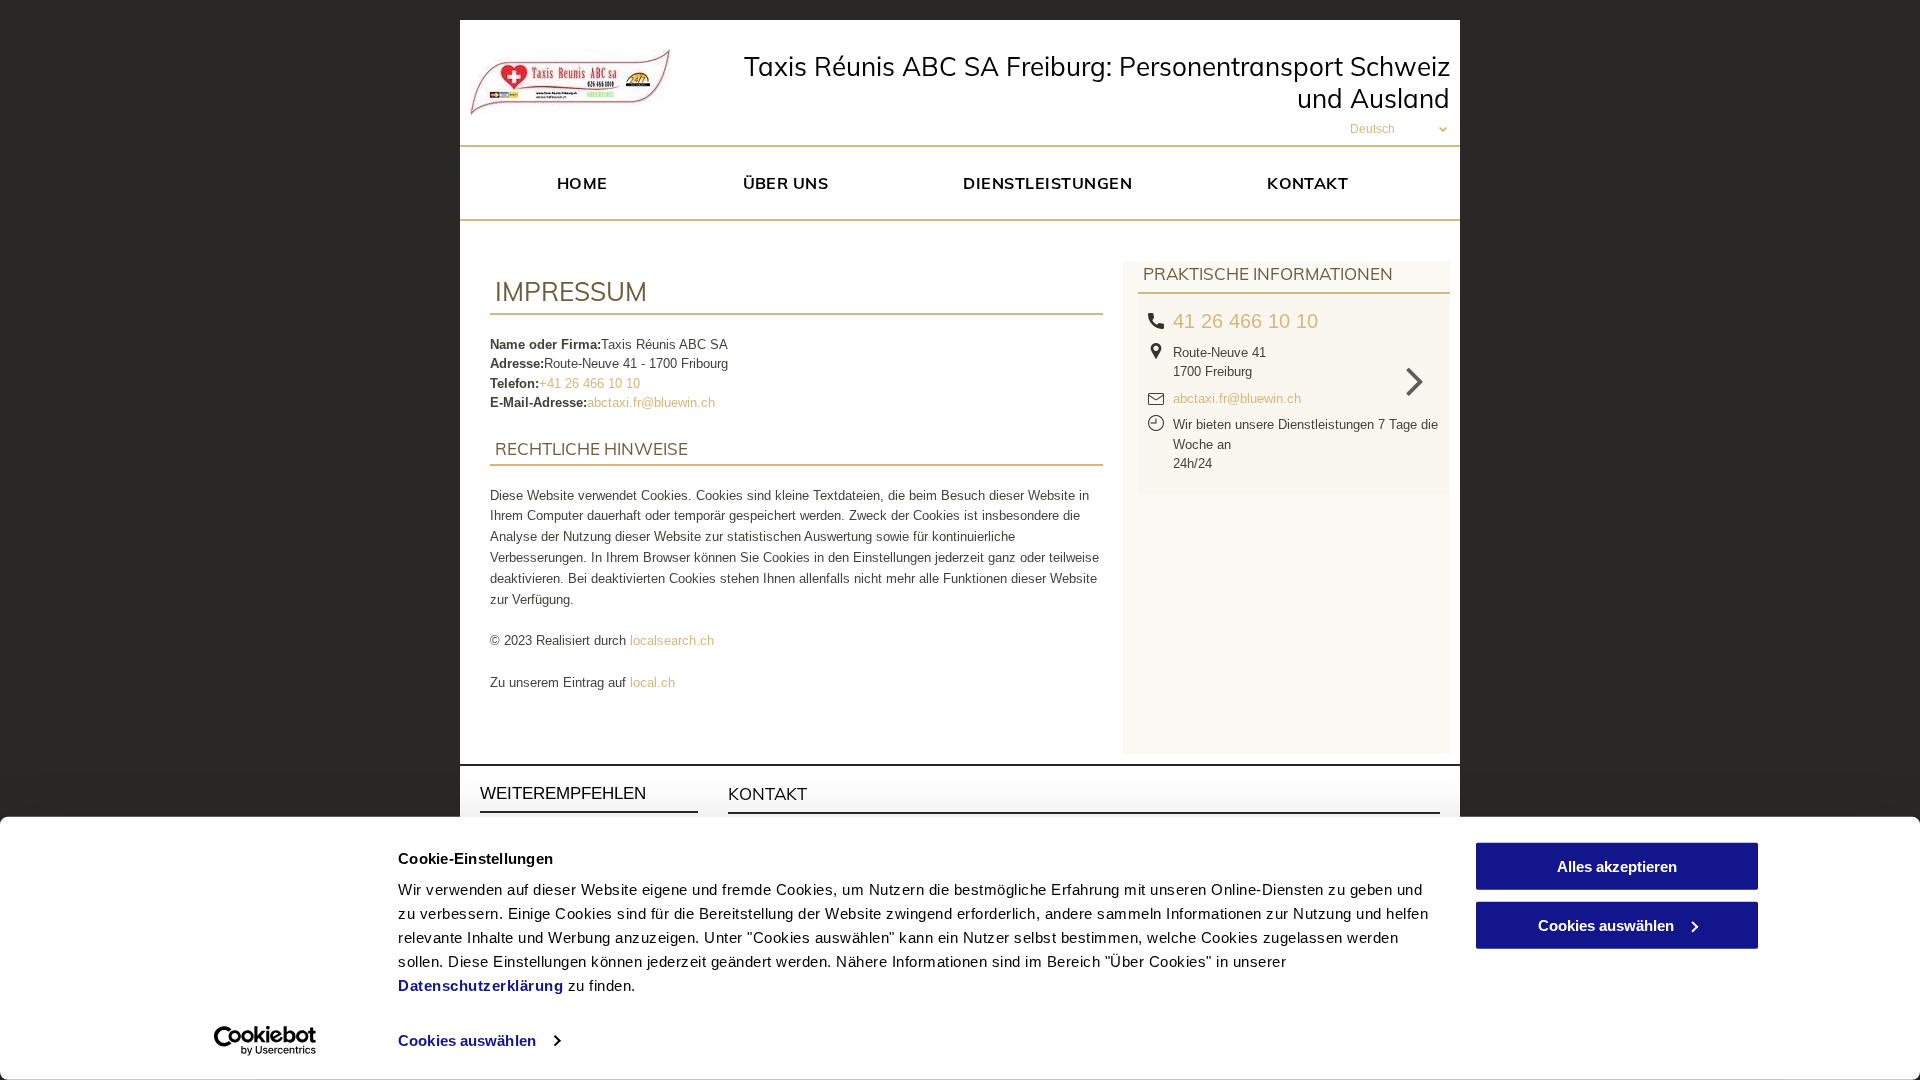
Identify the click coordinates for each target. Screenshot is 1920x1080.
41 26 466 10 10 (1245, 321)
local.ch (652, 682)
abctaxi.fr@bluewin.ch (651, 402)
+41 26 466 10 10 (589, 383)
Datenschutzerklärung (480, 985)
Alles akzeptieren (1617, 866)
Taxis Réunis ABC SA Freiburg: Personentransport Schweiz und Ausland (1097, 82)
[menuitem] (590, 183)
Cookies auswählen (467, 1040)
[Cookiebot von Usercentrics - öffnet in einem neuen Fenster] (265, 1041)
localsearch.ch (672, 640)
